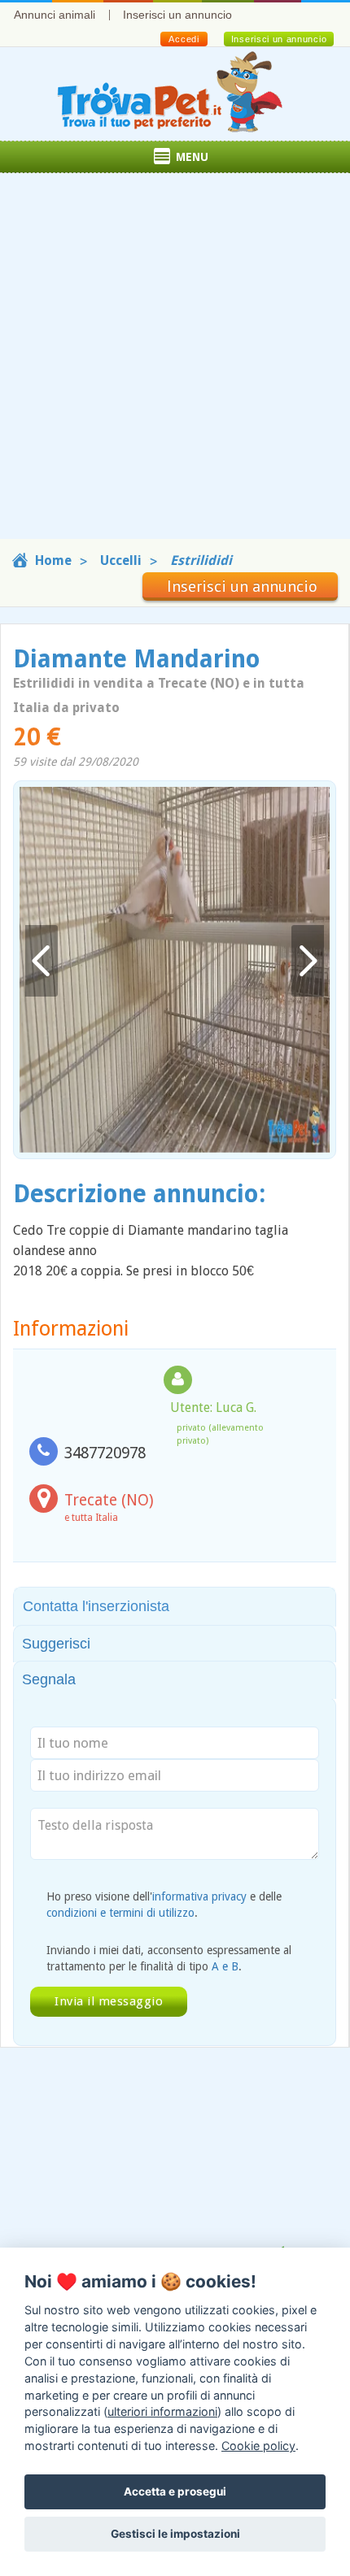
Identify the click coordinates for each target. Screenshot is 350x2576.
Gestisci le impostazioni (175, 2534)
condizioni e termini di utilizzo (120, 1913)
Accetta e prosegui (175, 2491)
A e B (225, 1966)
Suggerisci (56, 1644)
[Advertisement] (175, 364)
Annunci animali (55, 15)
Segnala (49, 1679)
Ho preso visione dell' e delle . (164, 1905)
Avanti (308, 961)
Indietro (42, 961)
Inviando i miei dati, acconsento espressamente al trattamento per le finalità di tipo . (169, 1958)
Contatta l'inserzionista (96, 1606)
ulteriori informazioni (162, 2411)
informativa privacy (199, 1896)
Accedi (184, 39)
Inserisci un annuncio (177, 15)
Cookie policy (258, 2446)
